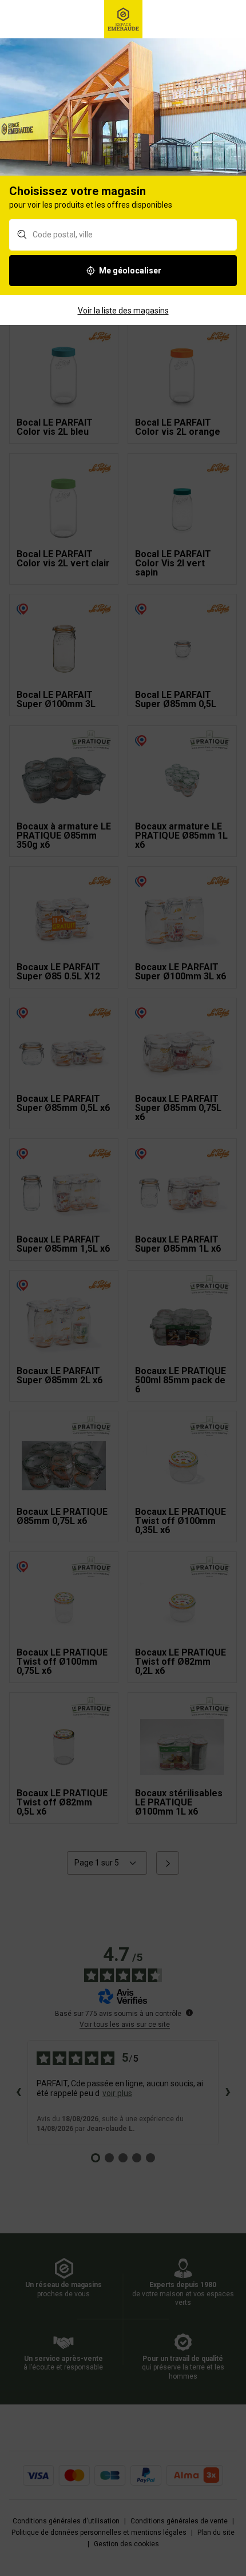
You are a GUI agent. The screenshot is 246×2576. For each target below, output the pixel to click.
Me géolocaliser (130, 271)
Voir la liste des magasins (123, 311)
